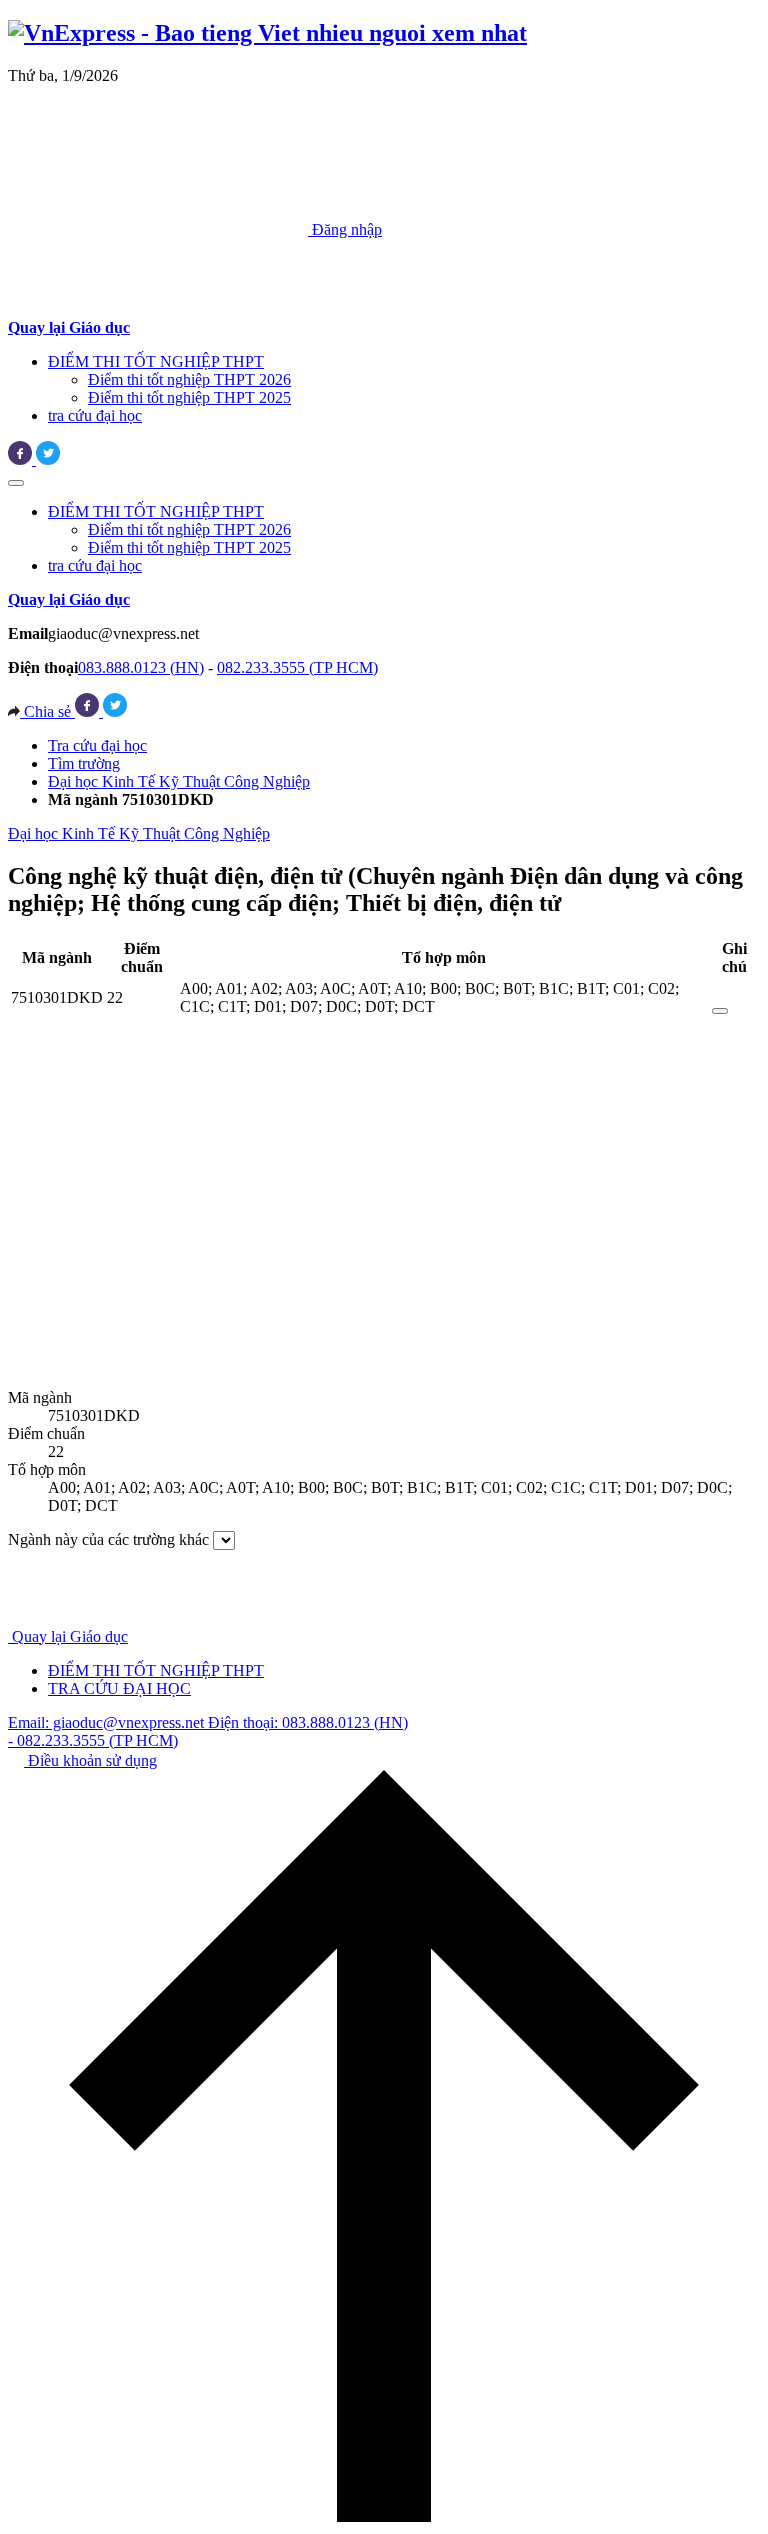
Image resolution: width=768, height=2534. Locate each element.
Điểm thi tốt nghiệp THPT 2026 (189, 379)
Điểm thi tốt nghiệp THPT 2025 (189, 397)
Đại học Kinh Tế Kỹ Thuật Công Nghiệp (179, 781)
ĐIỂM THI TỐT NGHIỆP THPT (156, 361)
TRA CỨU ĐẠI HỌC (119, 1688)
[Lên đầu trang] (384, 2516)
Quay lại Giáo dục (70, 1636)
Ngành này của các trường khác (108, 1539)
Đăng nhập (345, 229)
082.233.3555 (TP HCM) (297, 667)
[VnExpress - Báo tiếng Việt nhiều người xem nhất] (267, 33)
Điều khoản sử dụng (90, 1760)
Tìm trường (84, 763)
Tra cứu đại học (97, 745)
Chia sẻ (47, 711)
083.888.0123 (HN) (141, 667)
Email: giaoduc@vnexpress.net (108, 1722)
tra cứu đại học (95, 415)
